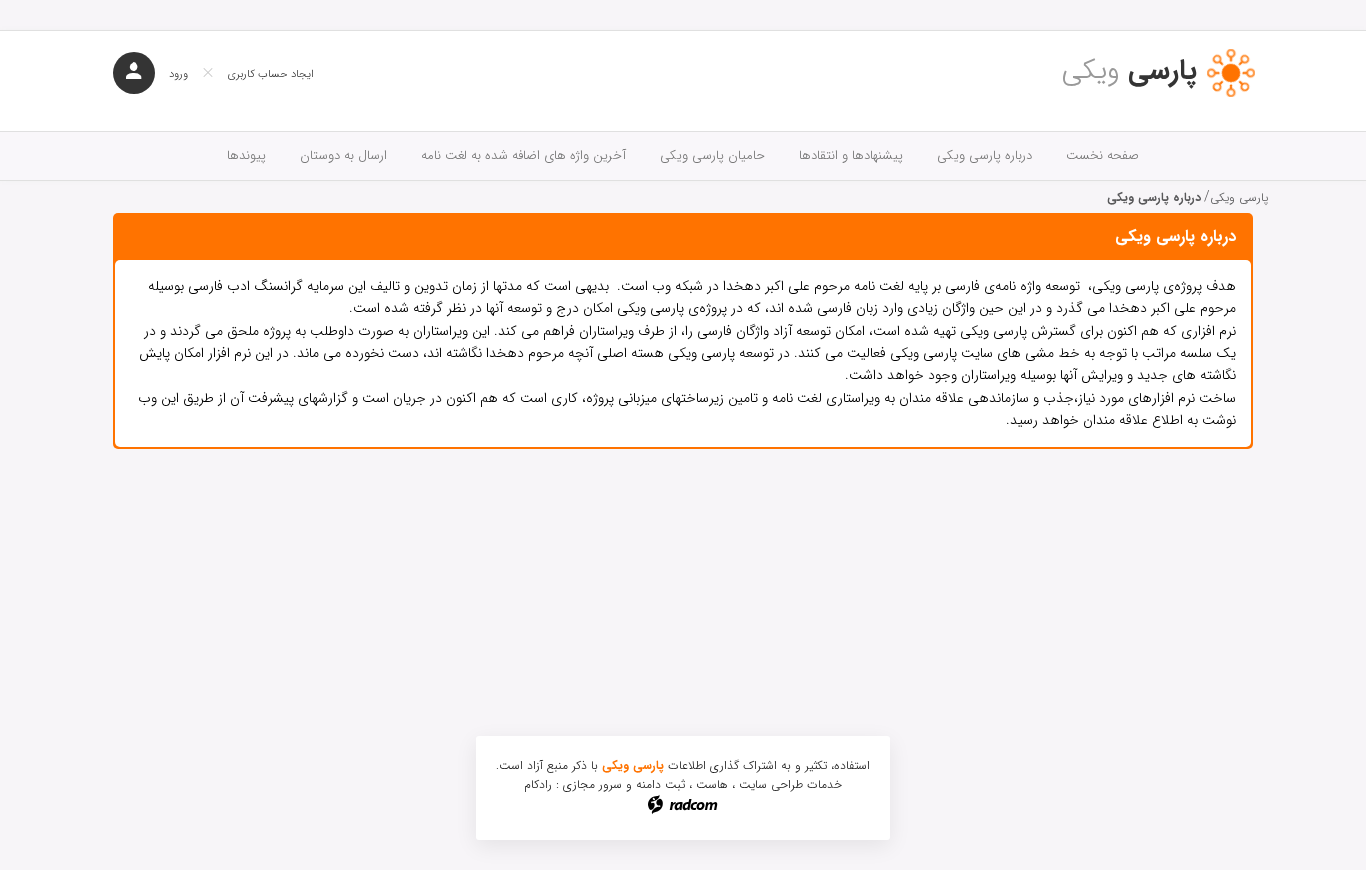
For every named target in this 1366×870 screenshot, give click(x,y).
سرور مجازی (592, 784)
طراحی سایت (771, 784)
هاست (712, 784)
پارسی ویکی (1239, 197)
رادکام (538, 784)
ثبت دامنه (660, 784)
